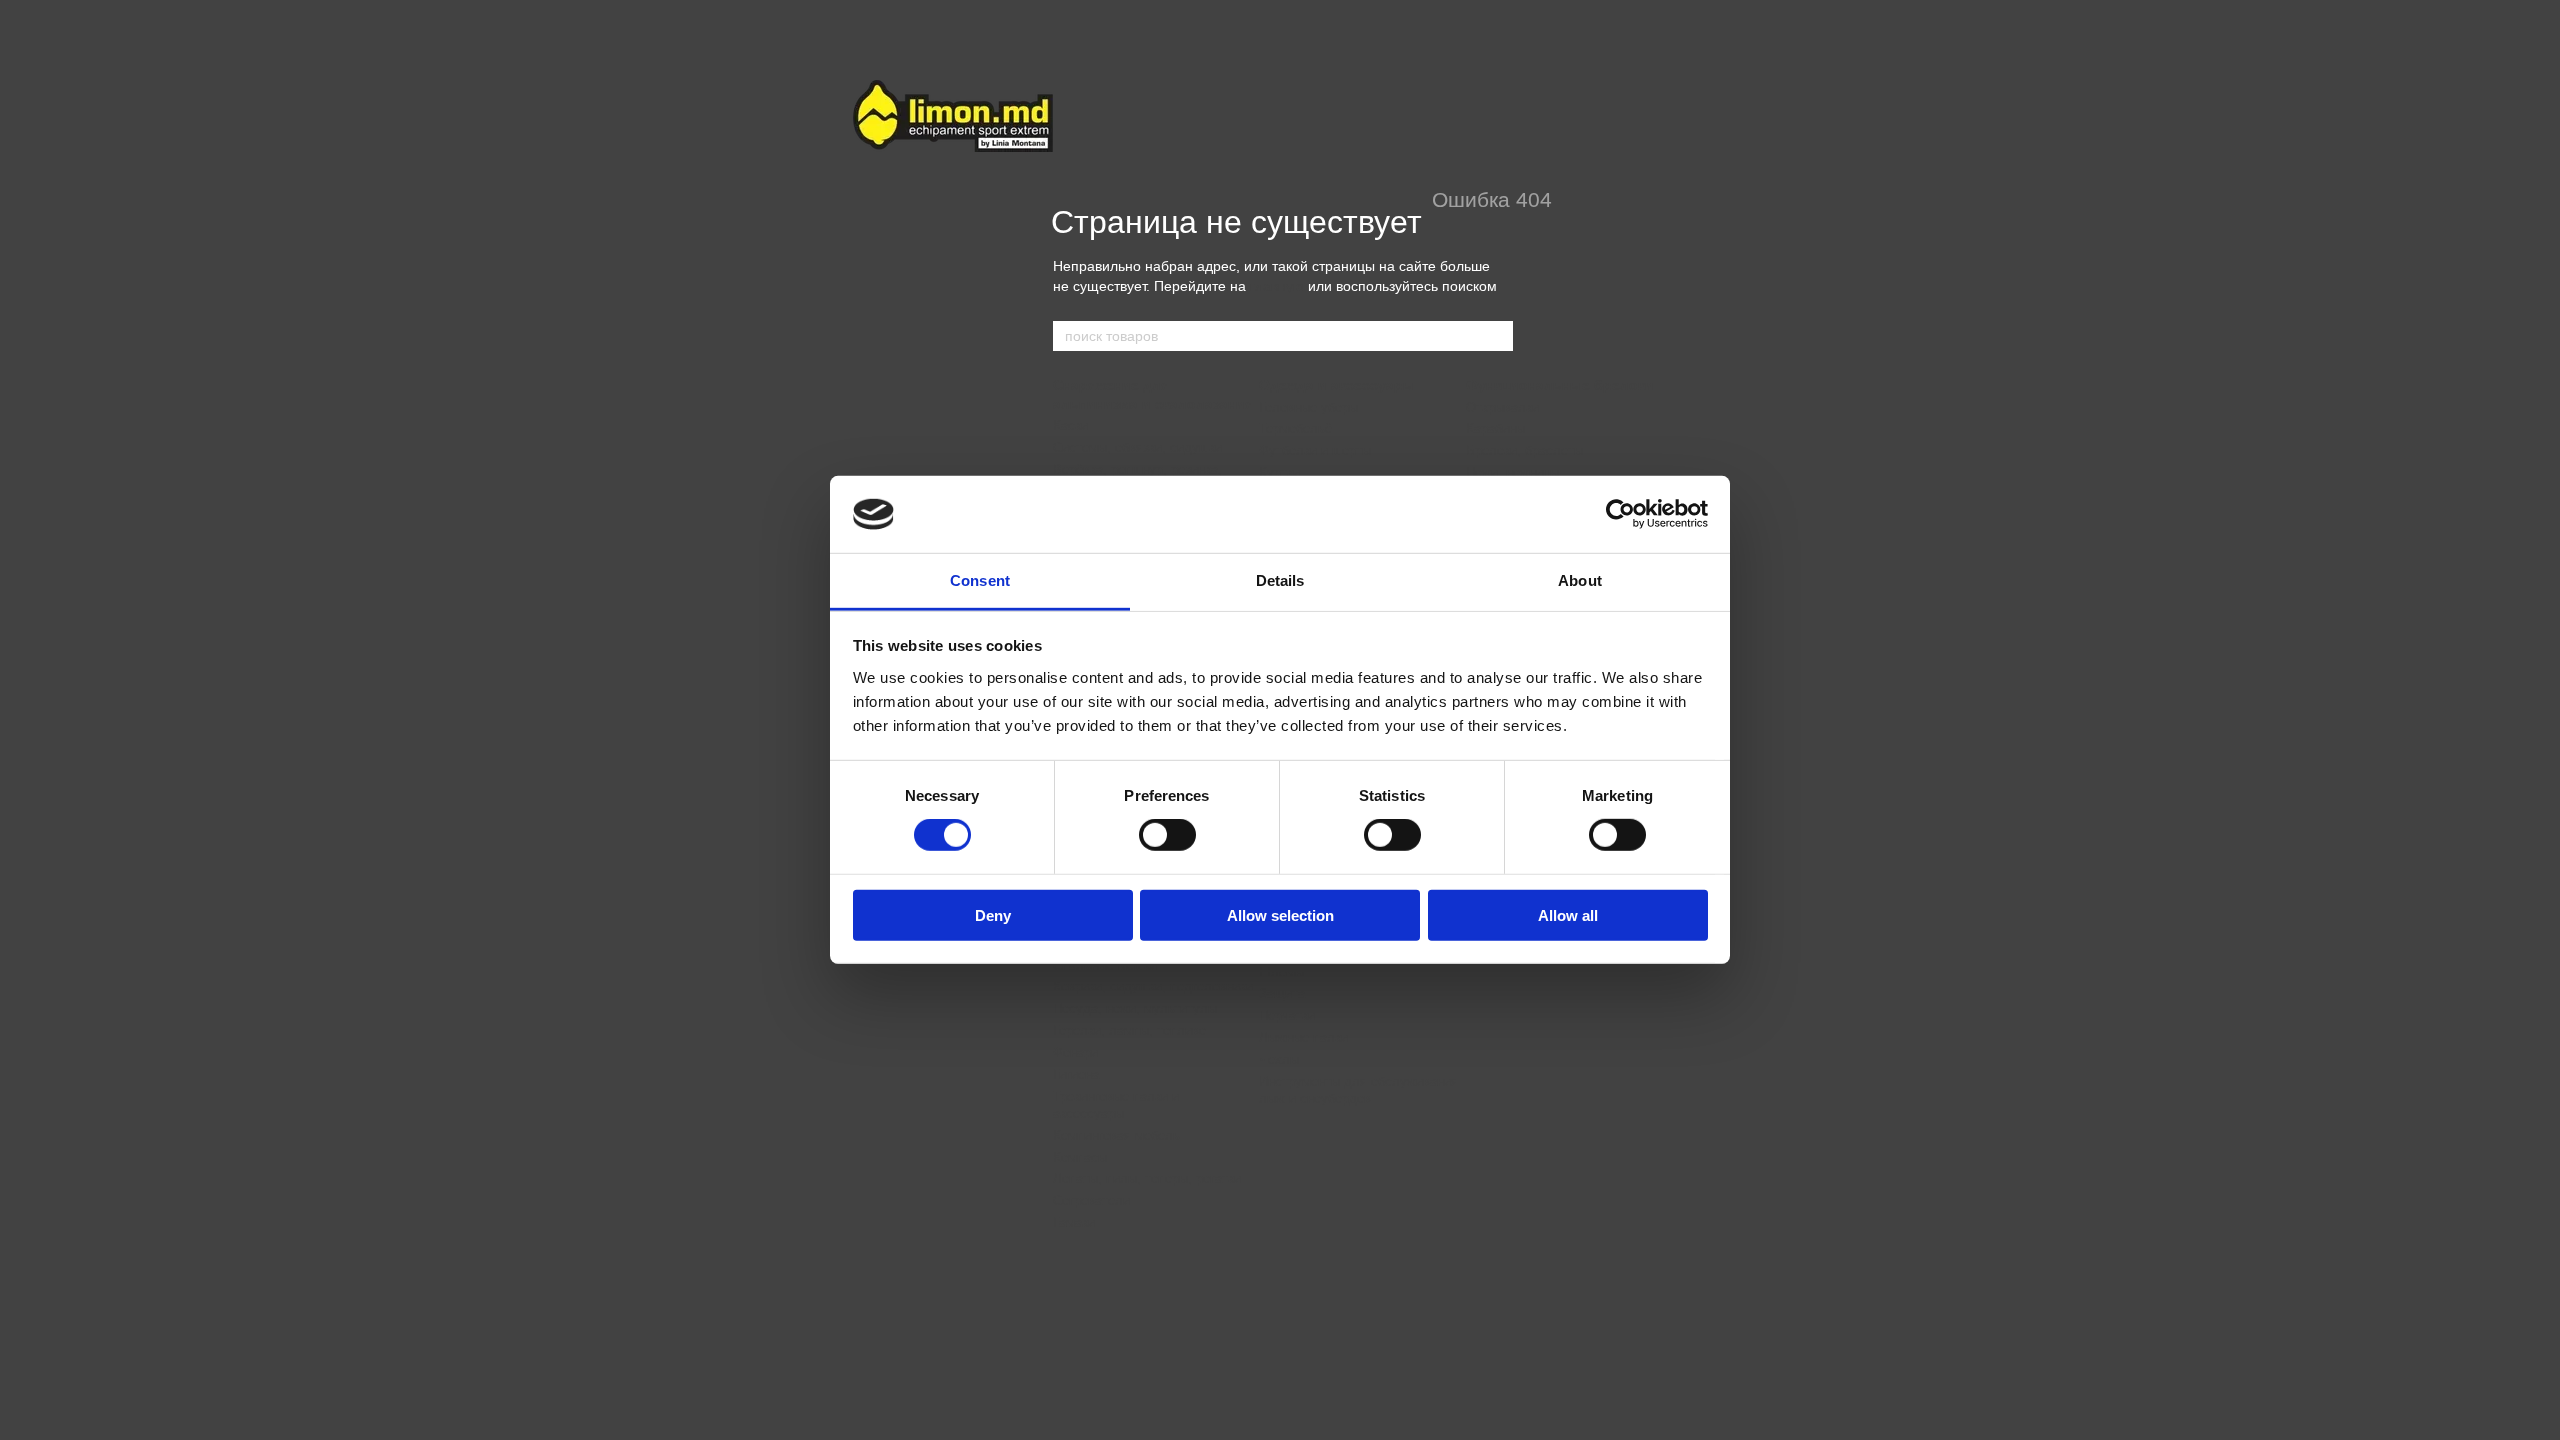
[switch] (1167, 835)
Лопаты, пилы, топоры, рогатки (1147, 1178)
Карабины (1495, 428)
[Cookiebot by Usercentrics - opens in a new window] (1620, 514)
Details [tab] (1280, 580)
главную (1277, 286)
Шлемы (1281, 972)
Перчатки (1287, 1015)
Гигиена (1076, 1074)
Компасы (1080, 1157)
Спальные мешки (1105, 965)
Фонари (1075, 1052)
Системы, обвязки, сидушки (1137, 447)
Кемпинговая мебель (1116, 1135)
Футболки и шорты (1315, 450)
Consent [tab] (980, 580)
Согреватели (1091, 1200)
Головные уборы (1308, 407)
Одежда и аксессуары (1337, 385)
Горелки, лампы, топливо (1129, 1030)
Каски (1070, 425)
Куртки (1279, 472)
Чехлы (1279, 1059)
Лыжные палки (1303, 1037)
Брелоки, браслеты (1524, 450)
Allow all (1568, 914)
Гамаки (1074, 1222)
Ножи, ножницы (1512, 472)
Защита (1282, 993)
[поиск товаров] (1497, 336)
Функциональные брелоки (1560, 385)
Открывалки (1502, 407)
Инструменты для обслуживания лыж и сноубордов (1358, 1090)
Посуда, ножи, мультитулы (1135, 1008)
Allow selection (1280, 914)
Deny (993, 914)
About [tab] (1580, 580)
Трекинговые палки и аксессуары (1116, 1105)
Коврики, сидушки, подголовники (1153, 986)
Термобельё (1295, 428)
